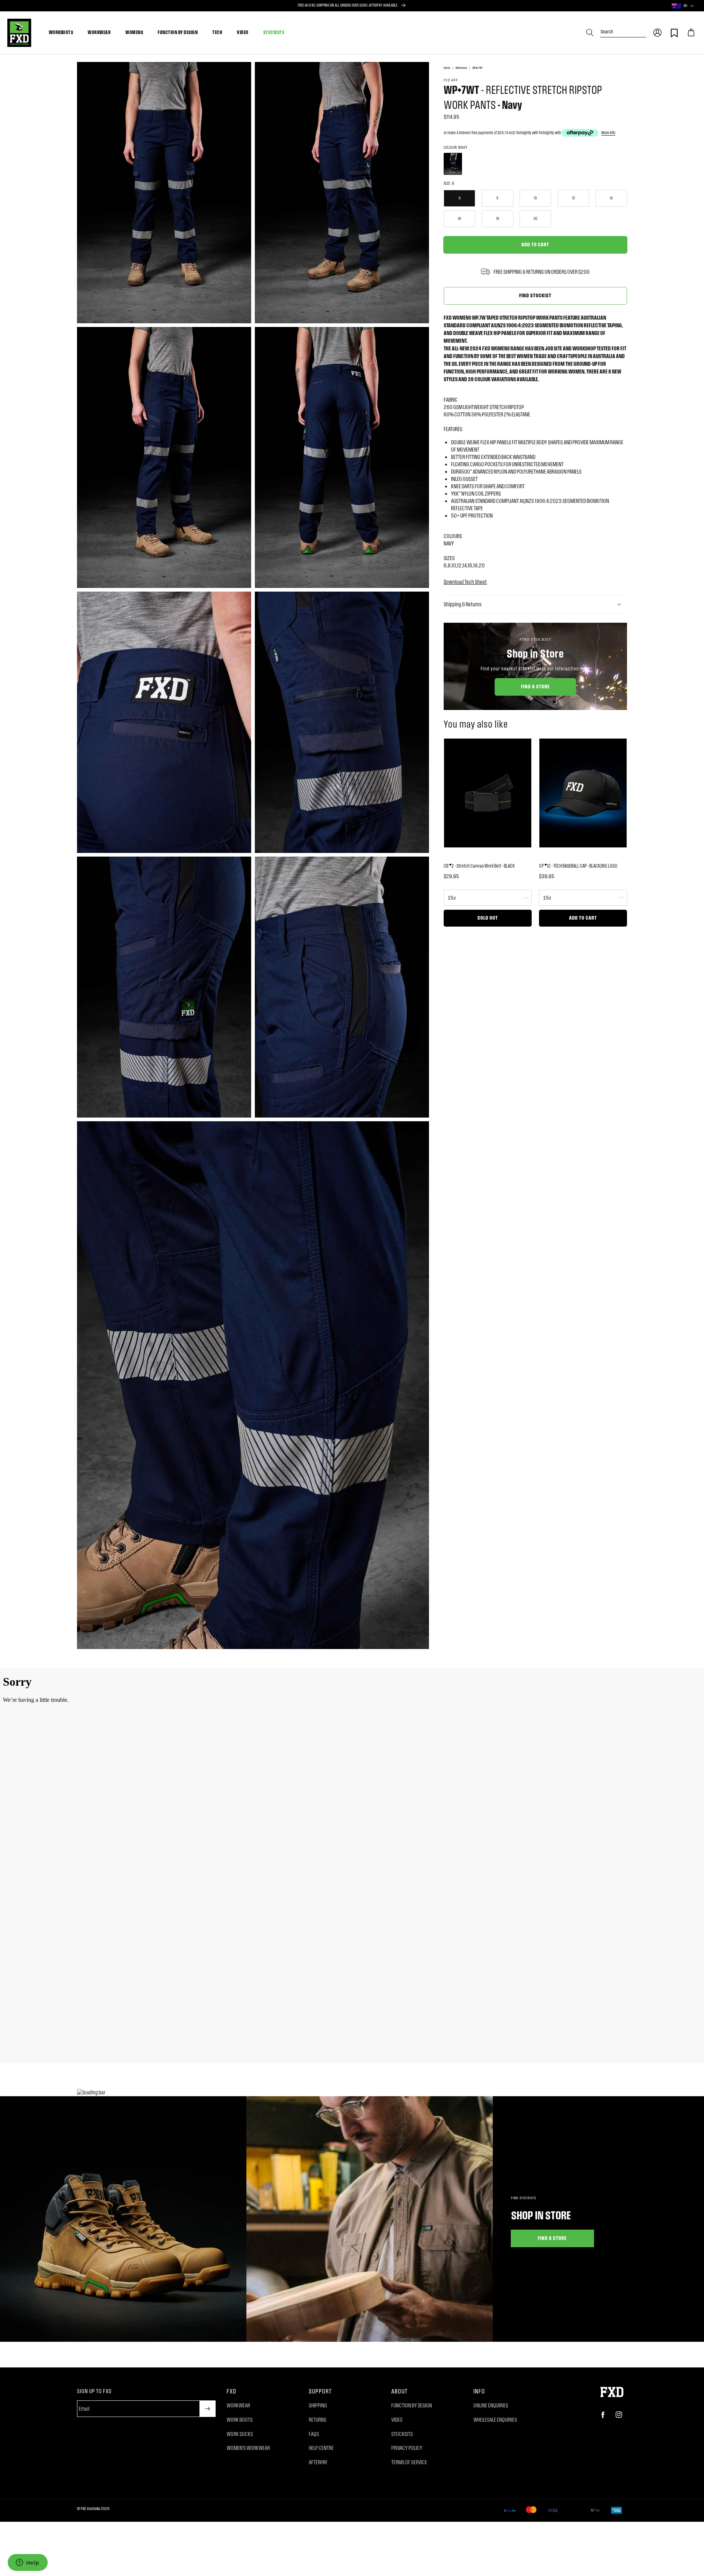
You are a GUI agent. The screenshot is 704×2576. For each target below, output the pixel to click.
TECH (217, 32)
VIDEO (243, 32)
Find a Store (536, 686)
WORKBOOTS (61, 32)
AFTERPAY (318, 2462)
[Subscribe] (208, 2409)
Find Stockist (535, 295)
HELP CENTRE (321, 2448)
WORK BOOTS (240, 2420)
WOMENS (134, 32)
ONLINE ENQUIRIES (491, 2405)
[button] (657, 33)
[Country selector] (692, 6)
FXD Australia (90, 2509)
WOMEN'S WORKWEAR (248, 2448)
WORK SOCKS (240, 2434)
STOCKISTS (274, 32)
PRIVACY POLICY (407, 2448)
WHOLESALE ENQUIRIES (495, 2420)
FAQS (314, 2434)
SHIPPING (318, 2405)
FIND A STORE (552, 2238)
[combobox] (623, 29)
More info (608, 133)
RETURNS (318, 2420)
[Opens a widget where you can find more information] (27, 2563)
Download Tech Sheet (465, 582)
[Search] (590, 33)
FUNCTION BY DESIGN (178, 32)
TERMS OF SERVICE (409, 2462)
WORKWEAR (99, 32)
